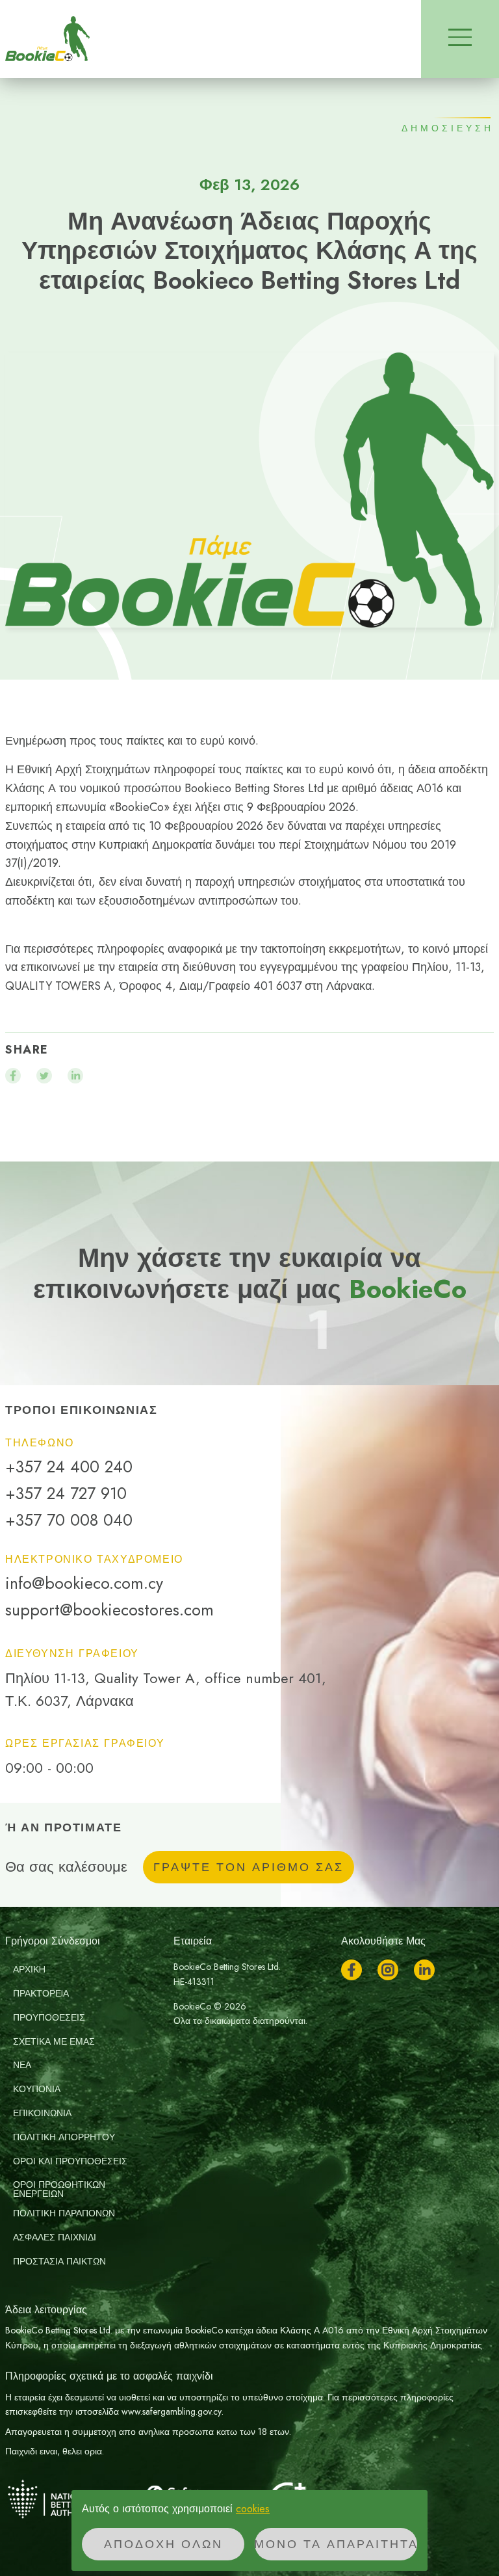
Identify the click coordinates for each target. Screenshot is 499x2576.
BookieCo (47, 39)
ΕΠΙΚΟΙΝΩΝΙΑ (42, 2113)
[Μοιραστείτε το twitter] (44, 1076)
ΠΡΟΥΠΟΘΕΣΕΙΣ (49, 2017)
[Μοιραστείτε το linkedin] (75, 1076)
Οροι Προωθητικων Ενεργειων (59, 2189)
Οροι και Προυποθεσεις (70, 2161)
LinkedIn (424, 1970)
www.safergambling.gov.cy (172, 2411)
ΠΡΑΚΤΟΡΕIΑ (41, 1993)
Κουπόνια (37, 2089)
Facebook (352, 1970)
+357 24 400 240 (69, 1467)
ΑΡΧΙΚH (29, 1969)
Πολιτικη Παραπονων (64, 2213)
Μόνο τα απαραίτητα (336, 2544)
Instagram (388, 1970)
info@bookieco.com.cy (84, 1583)
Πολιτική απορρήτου (64, 2137)
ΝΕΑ (22, 2065)
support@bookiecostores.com (109, 1610)
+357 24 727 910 (66, 1494)
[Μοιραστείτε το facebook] (13, 1076)
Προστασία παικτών (59, 2261)
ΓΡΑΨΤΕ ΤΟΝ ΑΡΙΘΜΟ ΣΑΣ (249, 1867)
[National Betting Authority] (70, 2499)
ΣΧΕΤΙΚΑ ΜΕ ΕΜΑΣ (54, 2041)
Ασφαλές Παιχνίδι (55, 2237)
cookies (253, 2509)
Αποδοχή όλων (163, 2544)
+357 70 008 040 (69, 1520)
